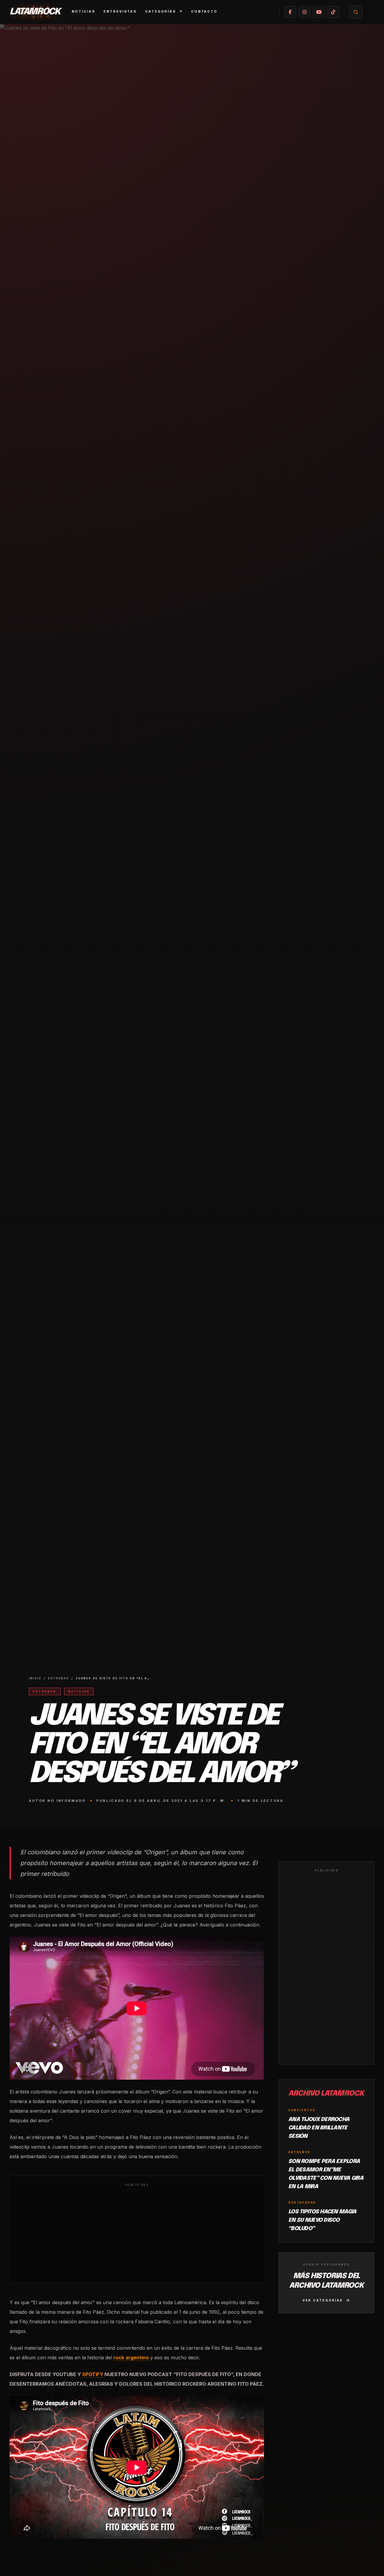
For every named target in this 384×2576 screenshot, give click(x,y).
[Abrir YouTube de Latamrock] (319, 12)
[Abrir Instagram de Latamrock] (304, 12)
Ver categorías (323, 2300)
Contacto (204, 11)
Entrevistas (120, 11)
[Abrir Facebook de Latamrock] (290, 12)
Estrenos (58, 1678)
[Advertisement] (137, 2234)
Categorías (161, 11)
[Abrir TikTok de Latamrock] (333, 12)
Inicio (35, 1678)
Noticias (83, 11)
